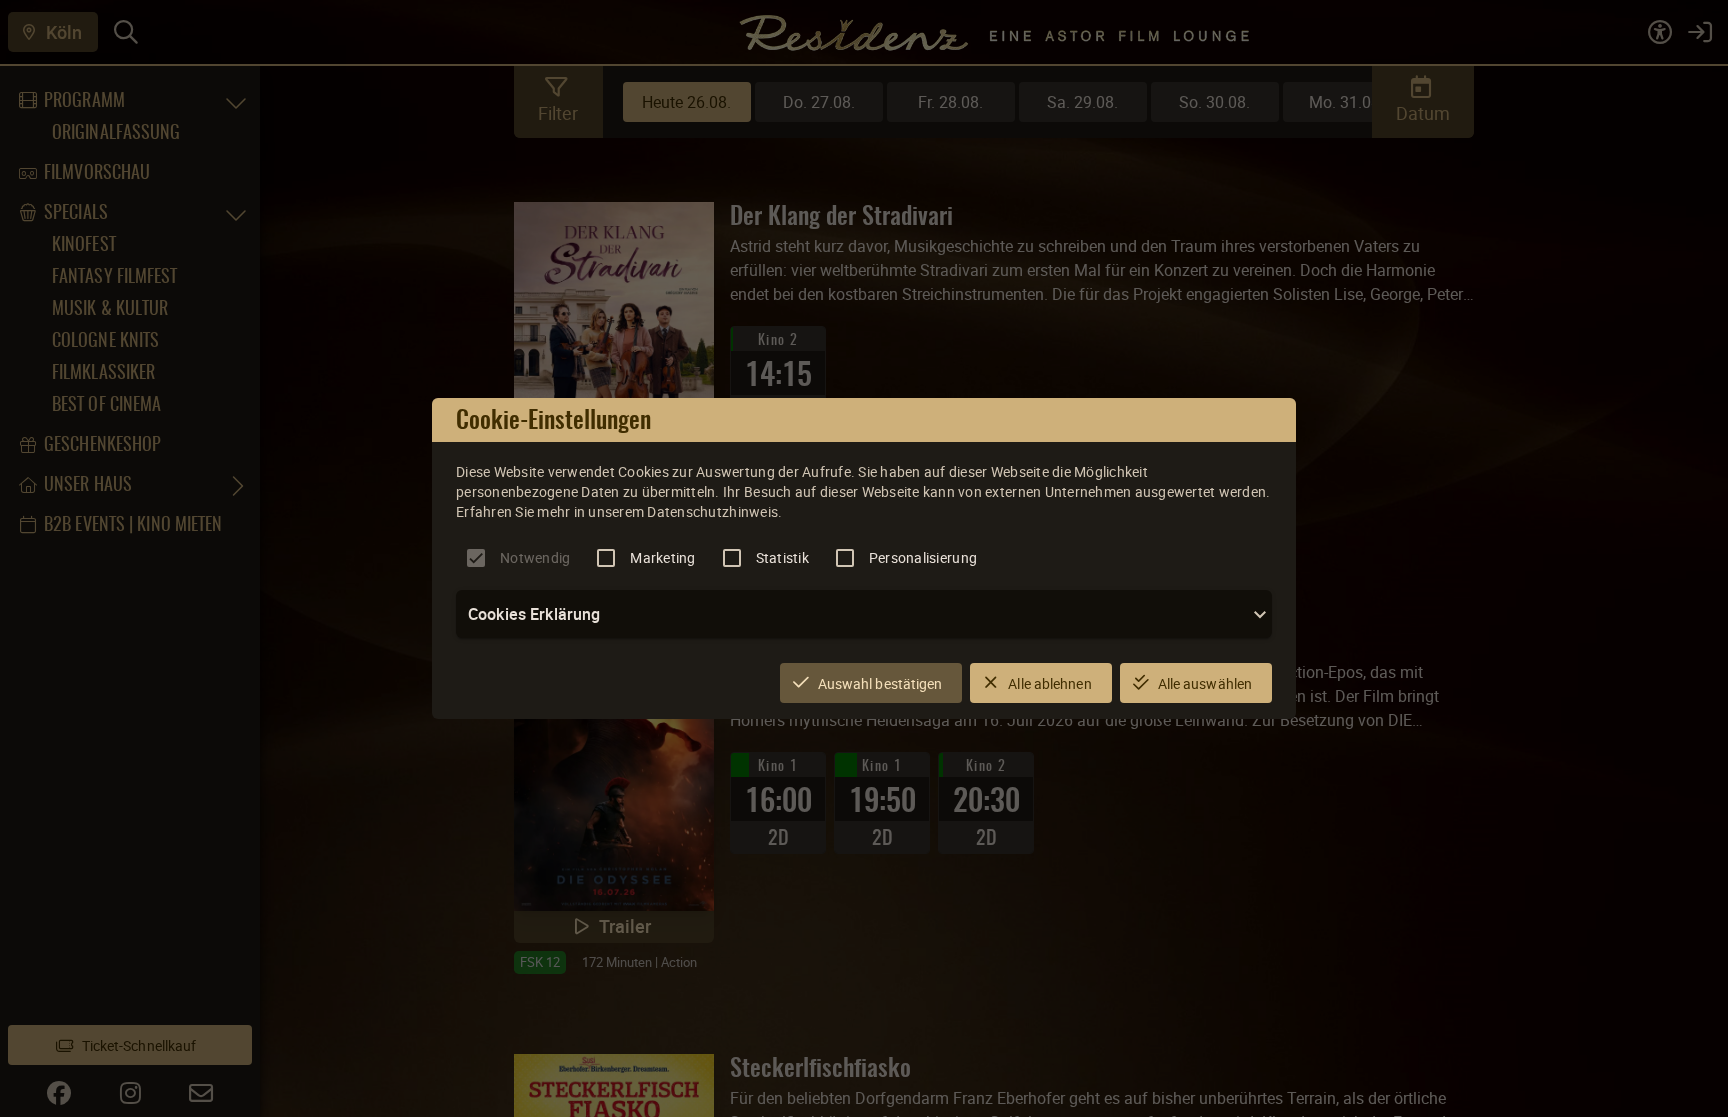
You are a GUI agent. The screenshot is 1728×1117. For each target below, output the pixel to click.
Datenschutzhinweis (712, 511)
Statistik (782, 557)
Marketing (662, 557)
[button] (864, 614)
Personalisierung (923, 557)
